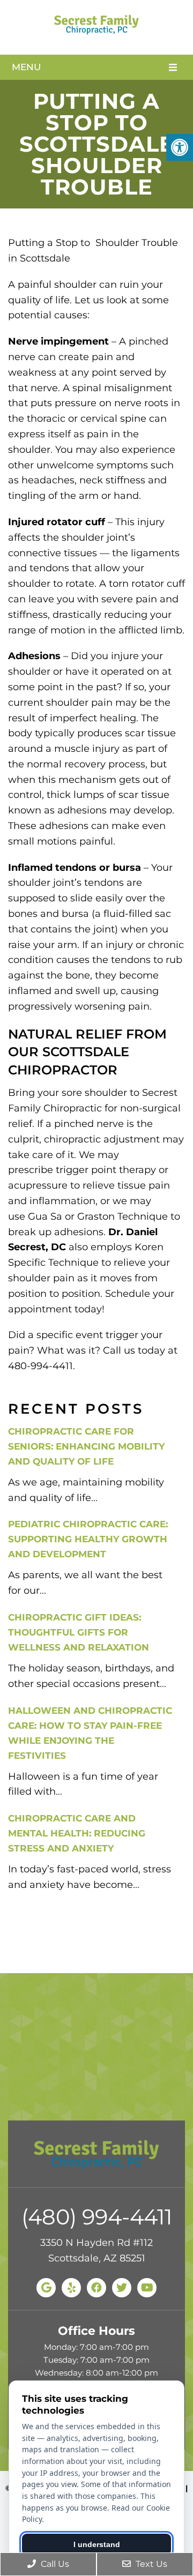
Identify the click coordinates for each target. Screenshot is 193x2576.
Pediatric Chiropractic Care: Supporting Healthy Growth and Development (88, 1539)
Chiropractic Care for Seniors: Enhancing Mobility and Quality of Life (86, 1446)
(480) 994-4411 (97, 2217)
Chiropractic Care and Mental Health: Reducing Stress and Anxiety (77, 1833)
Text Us (150, 2564)
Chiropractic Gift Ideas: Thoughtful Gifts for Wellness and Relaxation (79, 1632)
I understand (97, 2544)
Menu (26, 67)
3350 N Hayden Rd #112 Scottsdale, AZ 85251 (96, 2250)
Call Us (54, 2564)
